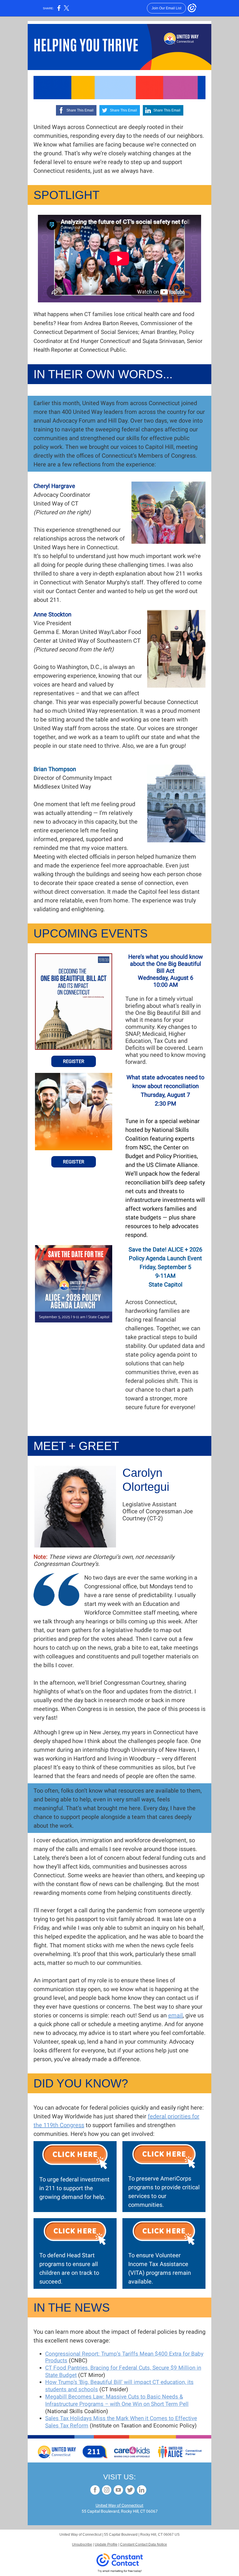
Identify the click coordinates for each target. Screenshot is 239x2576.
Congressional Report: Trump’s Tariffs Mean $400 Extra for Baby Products (124, 2357)
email (175, 2015)
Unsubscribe (82, 2544)
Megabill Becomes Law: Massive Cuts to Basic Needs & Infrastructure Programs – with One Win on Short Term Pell (117, 2400)
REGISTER (74, 1061)
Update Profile (106, 2544)
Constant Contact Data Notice (144, 2544)
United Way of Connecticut (119, 2505)
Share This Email (80, 110)
